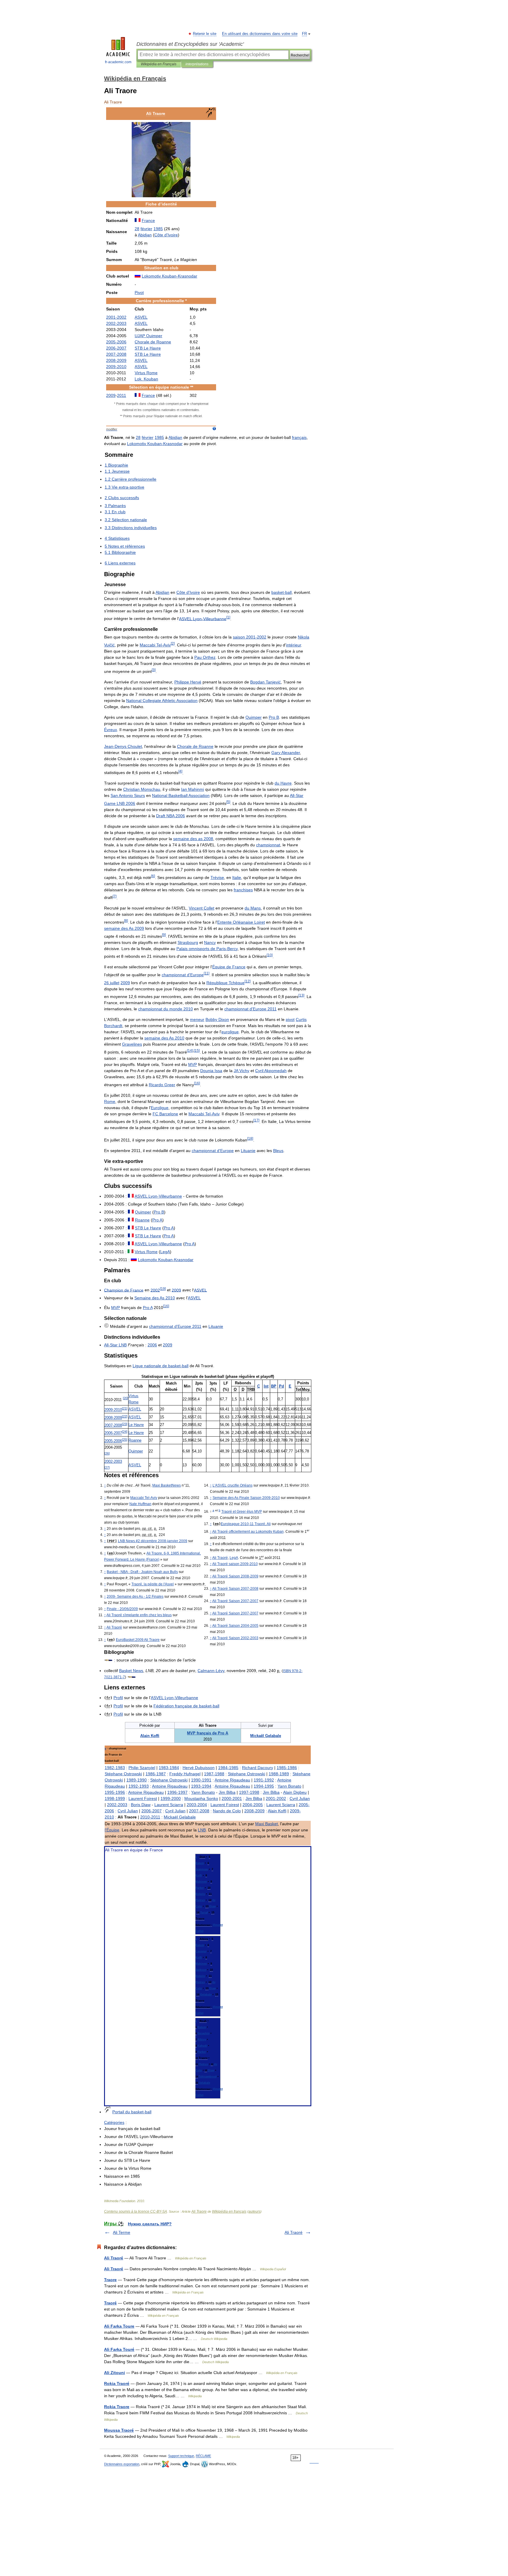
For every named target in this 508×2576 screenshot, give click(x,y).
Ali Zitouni (115, 2373)
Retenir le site (205, 34)
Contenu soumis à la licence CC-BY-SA (136, 2211)
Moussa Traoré (119, 2430)
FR (304, 34)
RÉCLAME (203, 2456)
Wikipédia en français (229, 2211)
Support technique (181, 2456)
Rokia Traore (117, 2407)
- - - (142, 1572)
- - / (135, 1597)
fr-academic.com (118, 62)
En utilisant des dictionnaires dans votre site (260, 34)
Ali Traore (199, 2211)
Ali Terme (122, 2232)
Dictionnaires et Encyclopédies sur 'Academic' (190, 44)
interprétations (197, 64)
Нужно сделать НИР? (150, 2224)
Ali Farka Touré (119, 2349)
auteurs (254, 2211)
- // (122, 1609)
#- (153, 1541)
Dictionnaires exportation (122, 2464)
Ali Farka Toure (119, 2326)
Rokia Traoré (117, 2383)
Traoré (110, 2303)
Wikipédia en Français (159, 64)
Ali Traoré (294, 2232)
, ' (153, 1584)
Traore (110, 2280)
